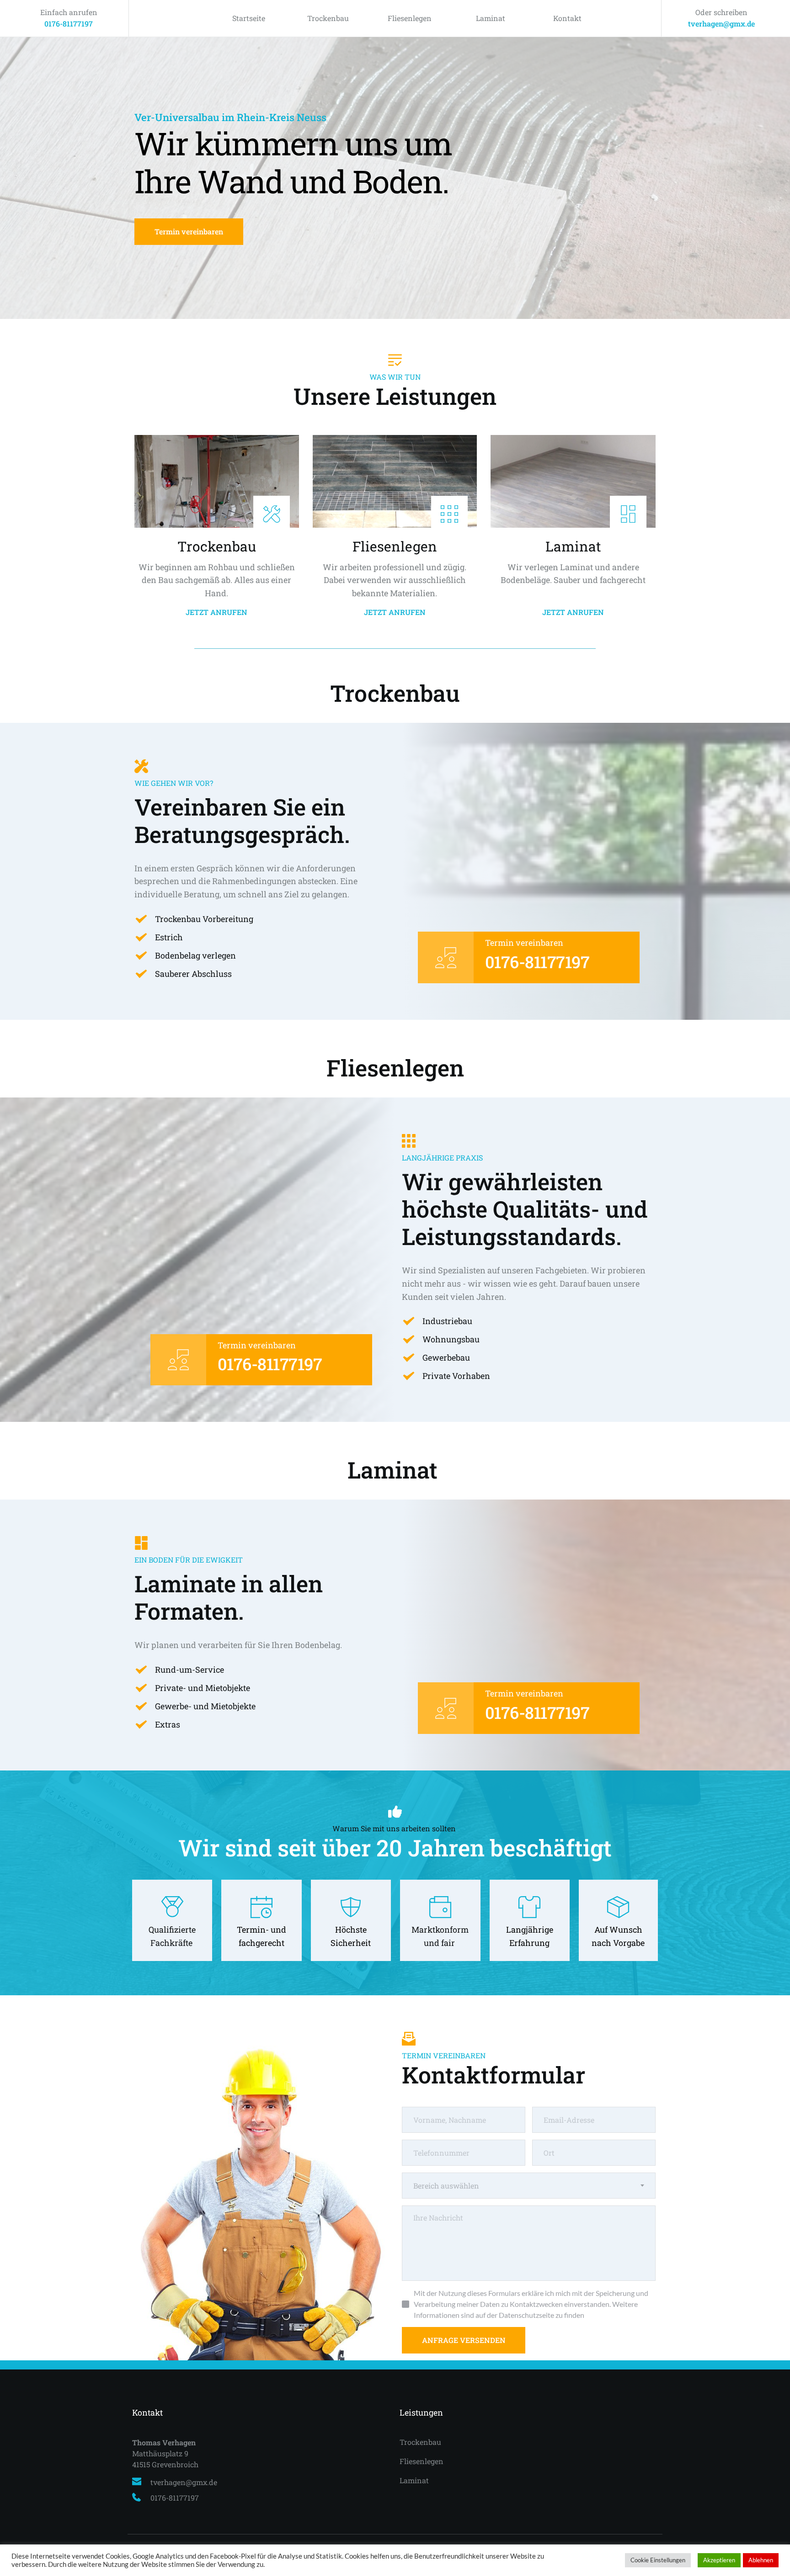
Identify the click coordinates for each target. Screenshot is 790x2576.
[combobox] (529, 2186)
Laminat (491, 18)
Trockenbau (328, 18)
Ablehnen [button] (761, 2560)
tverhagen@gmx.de (721, 24)
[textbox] (529, 2186)
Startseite (249, 18)
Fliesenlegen (410, 18)
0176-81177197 (69, 24)
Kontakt (567, 18)
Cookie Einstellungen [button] (658, 2560)
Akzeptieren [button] (719, 2560)
